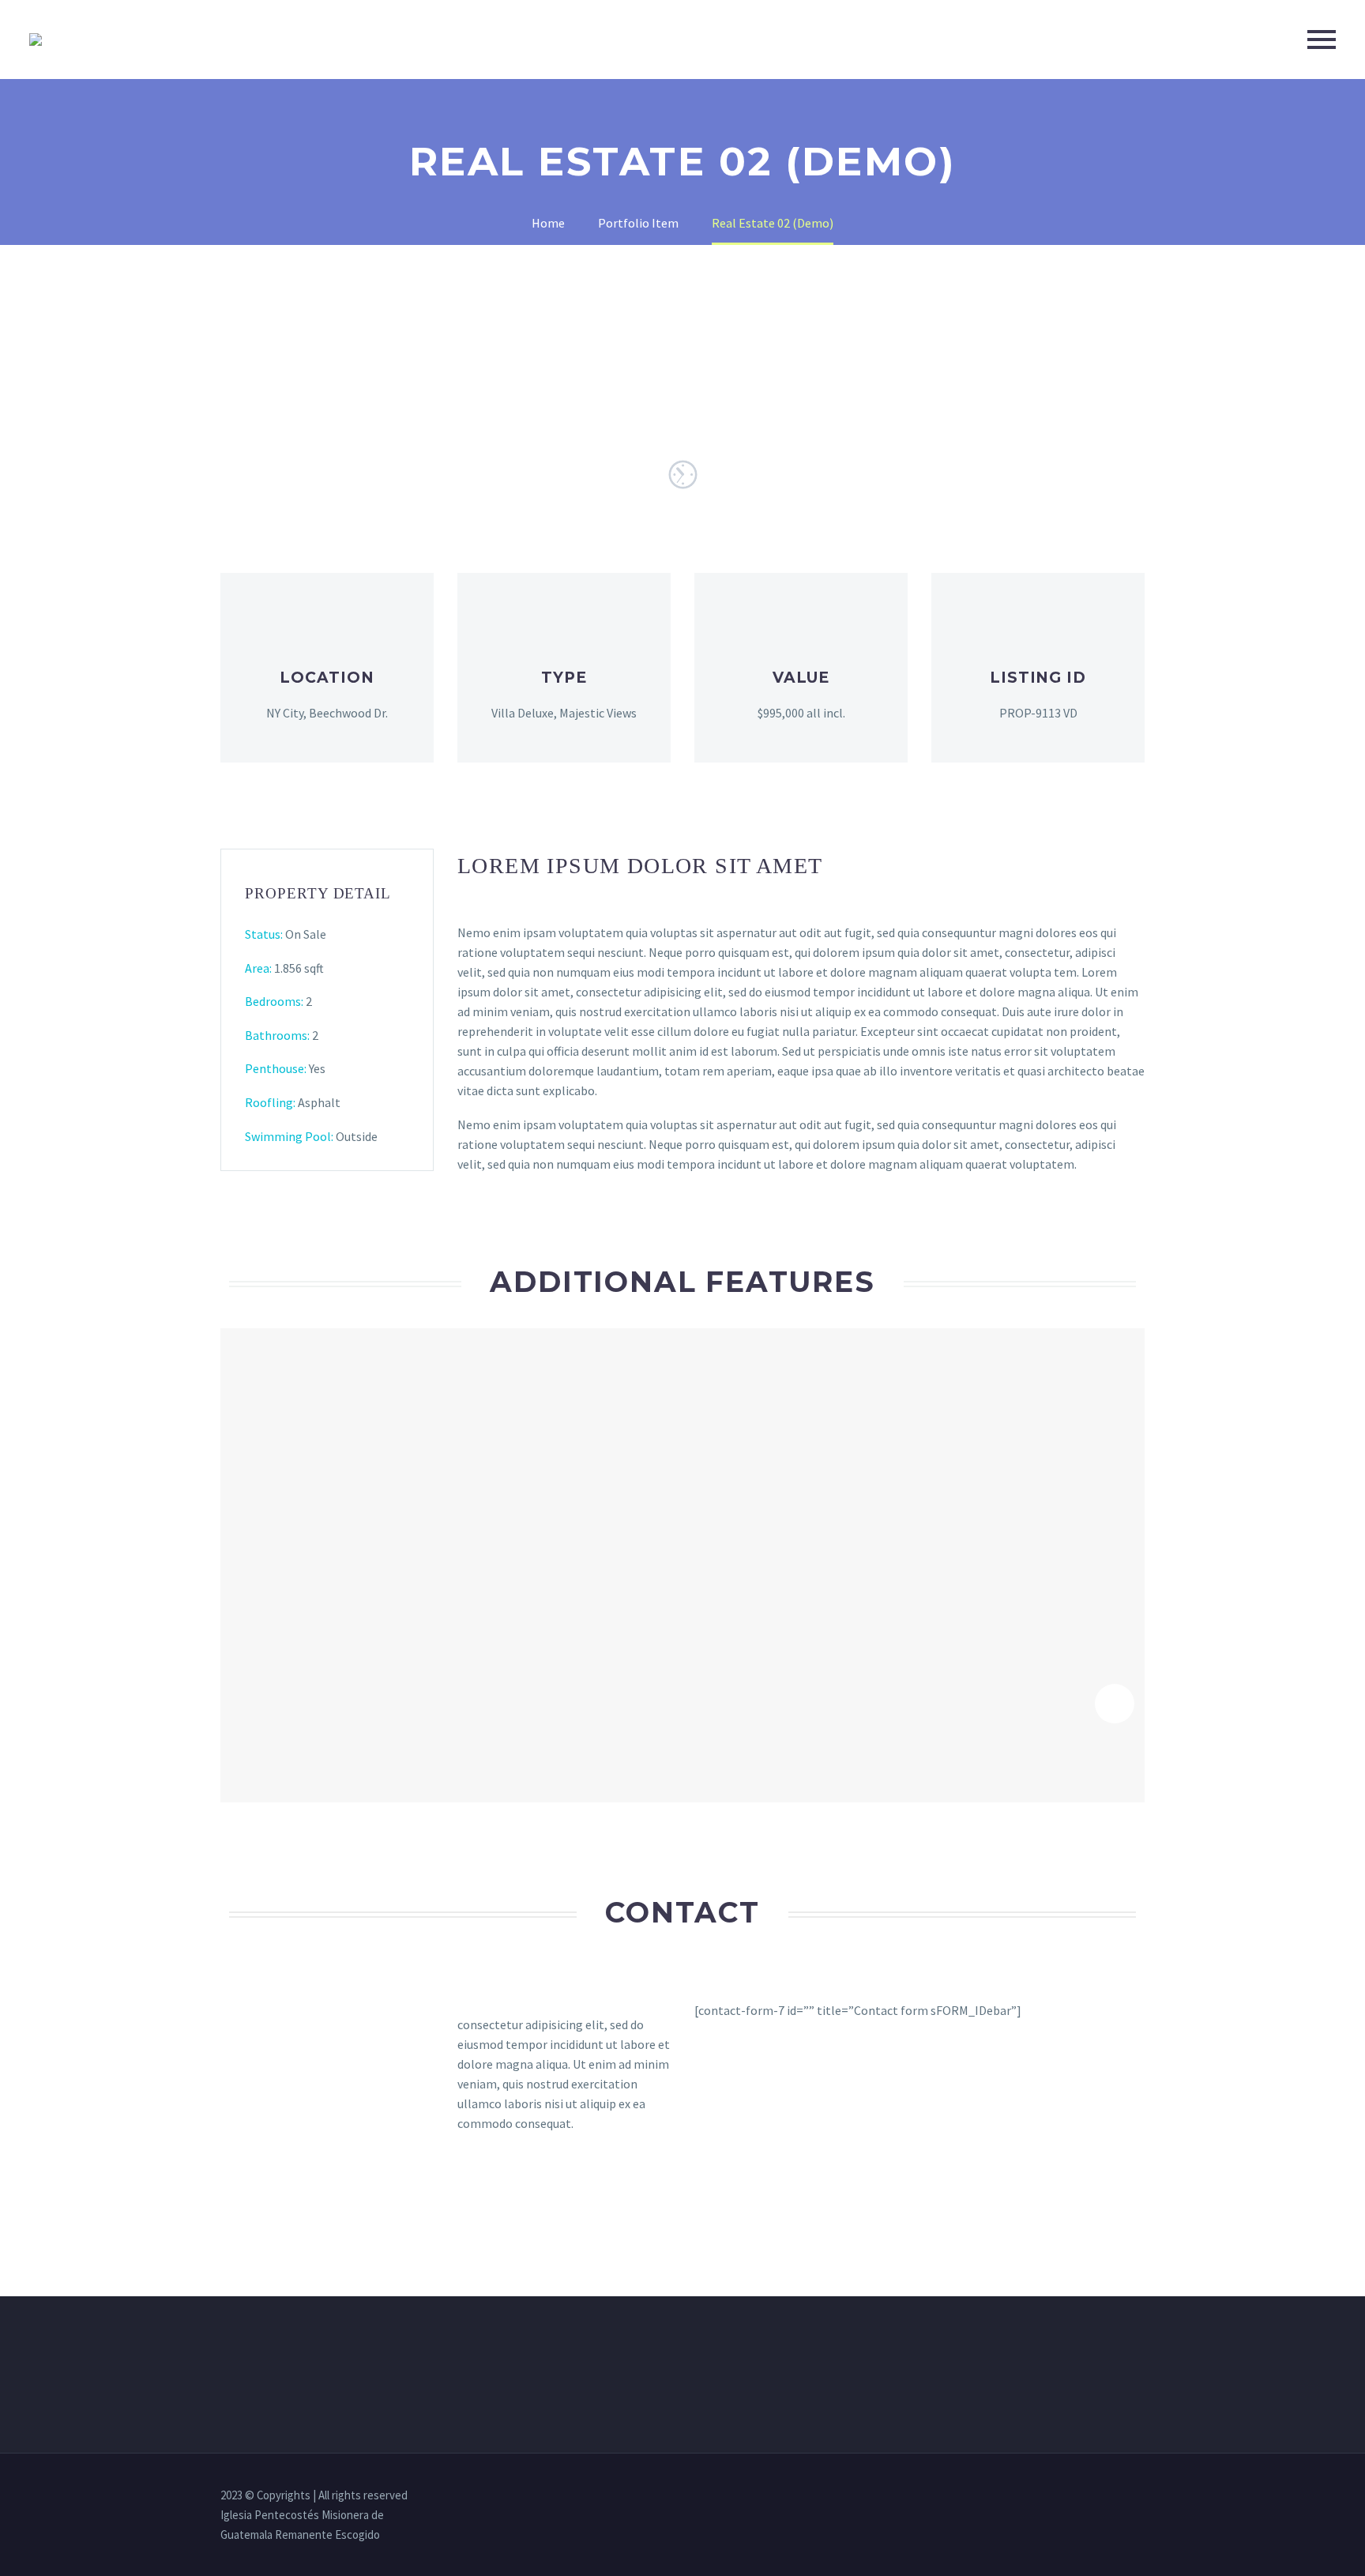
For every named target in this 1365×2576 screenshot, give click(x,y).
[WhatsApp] (1140, 2496)
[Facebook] (1078, 2496)
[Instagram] (1099, 2496)
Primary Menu (1322, 40)
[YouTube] (1119, 2496)
